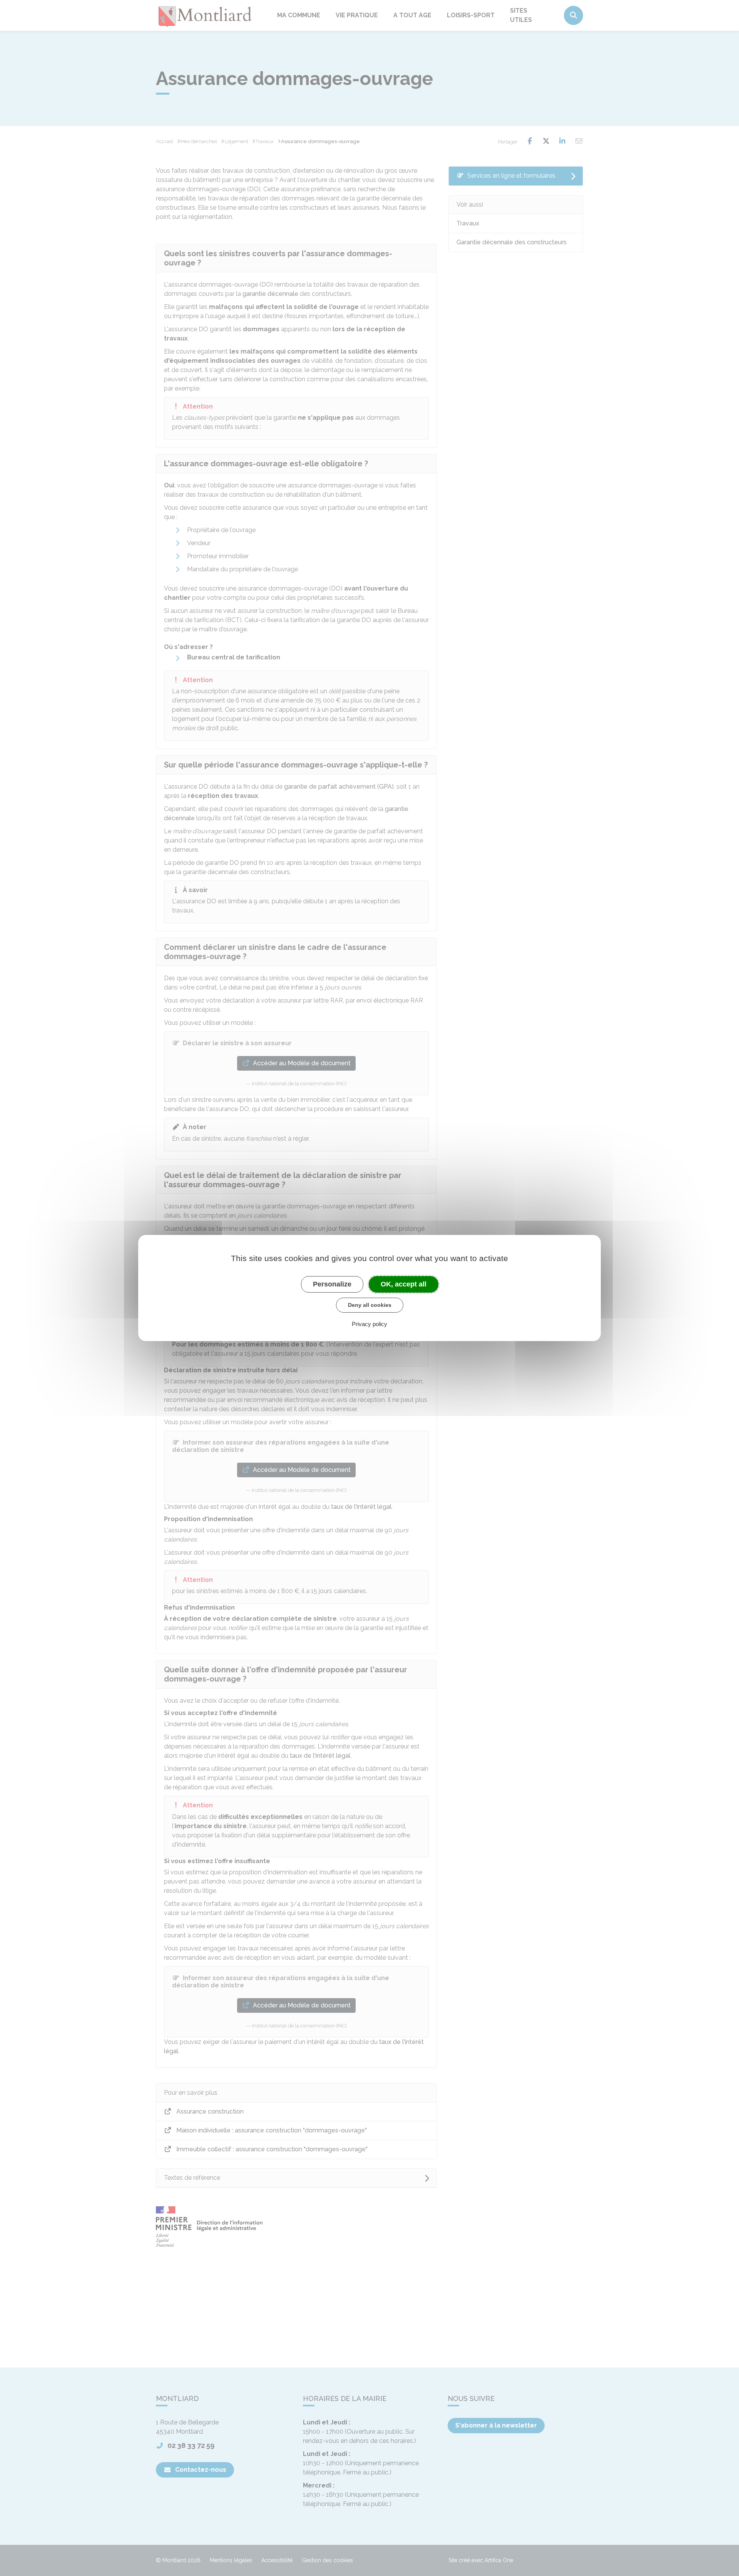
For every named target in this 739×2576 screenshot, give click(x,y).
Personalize (332, 1284)
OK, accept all (404, 1284)
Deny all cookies (370, 1305)
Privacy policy (369, 1324)
